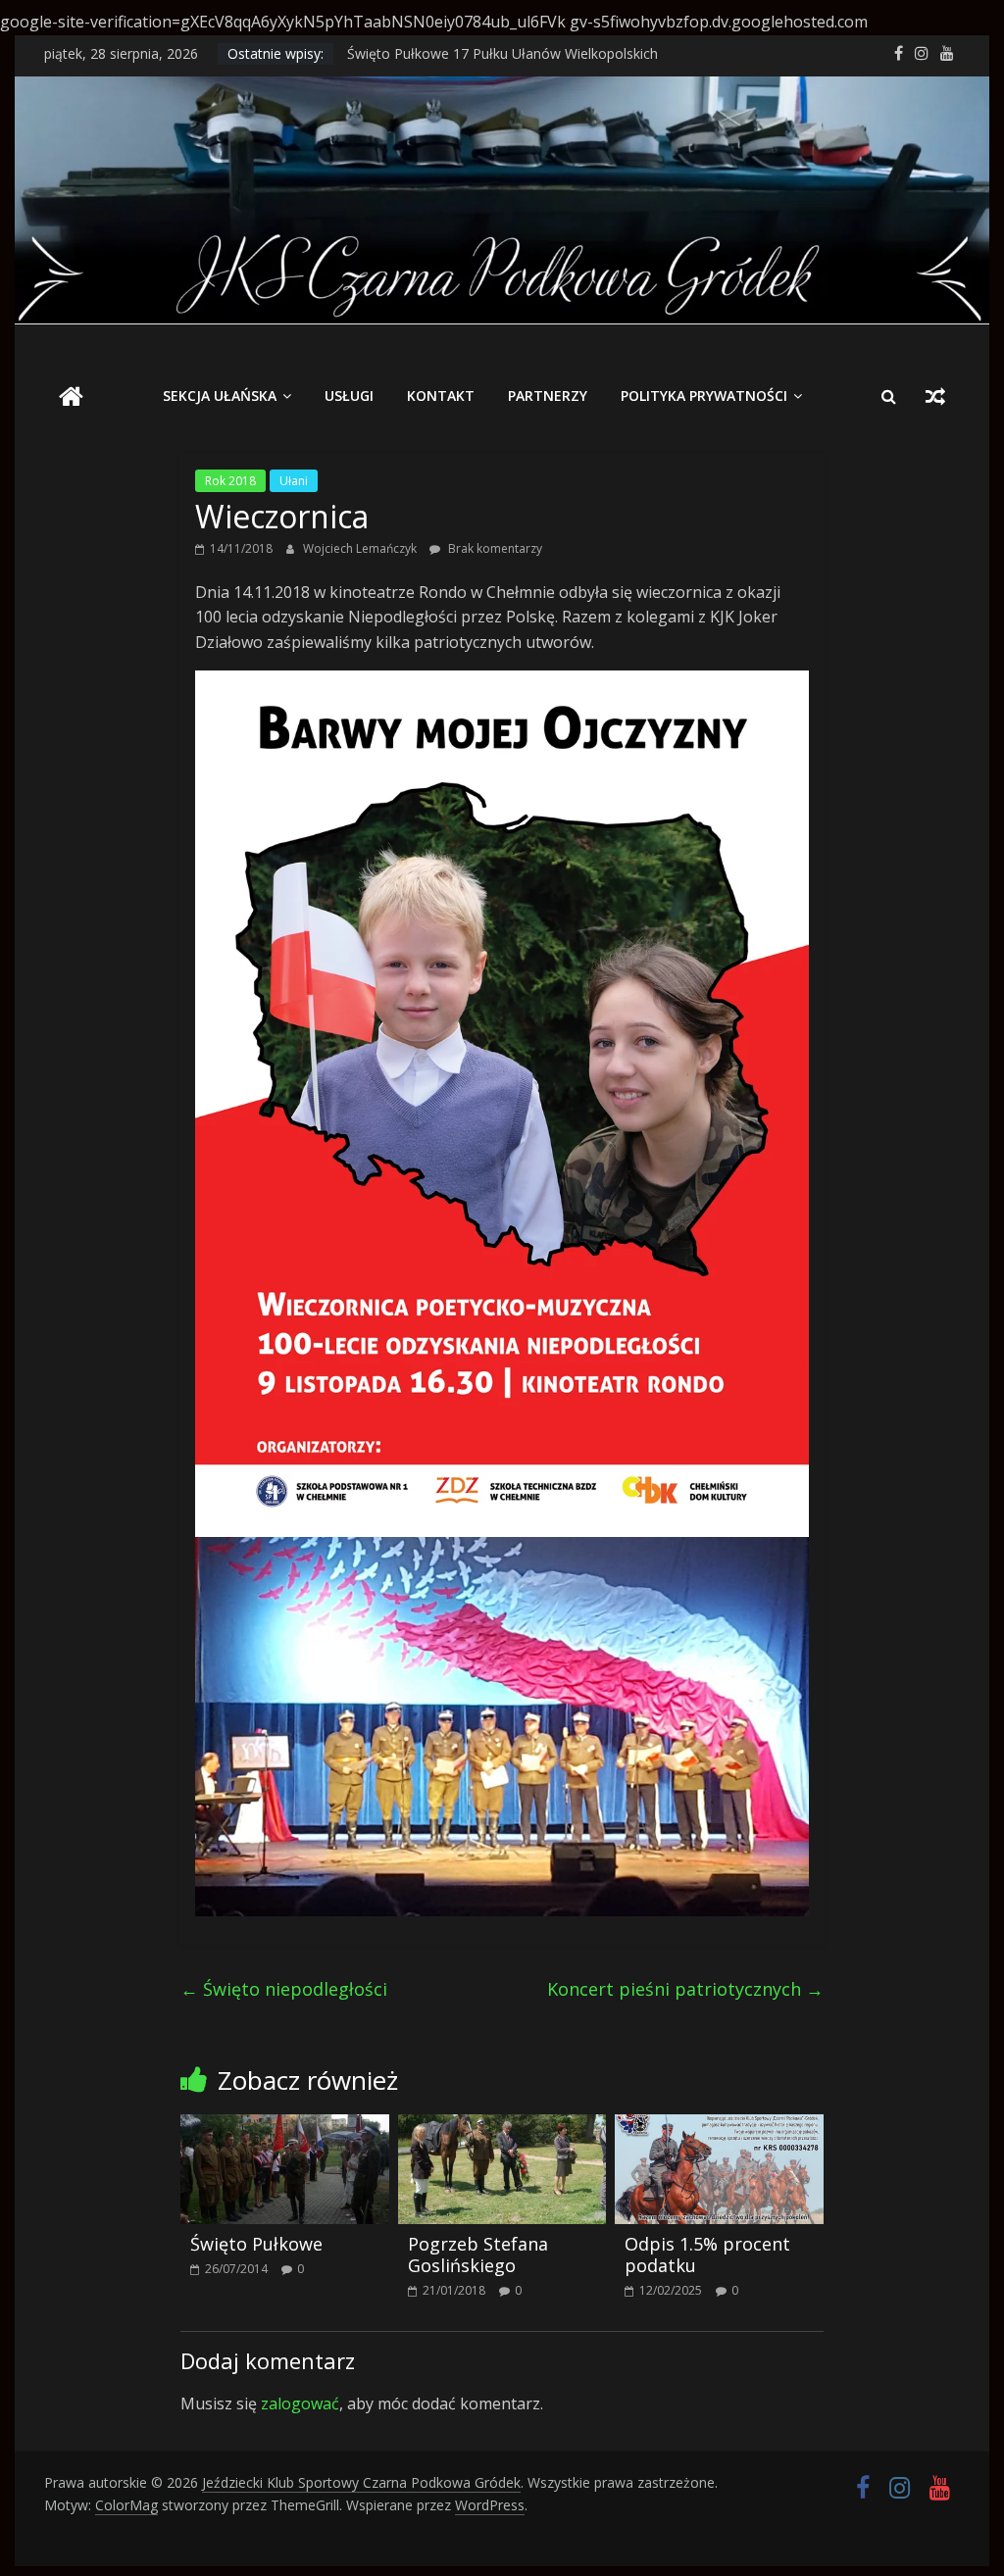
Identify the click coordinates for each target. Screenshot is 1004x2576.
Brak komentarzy (494, 548)
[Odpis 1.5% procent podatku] (719, 2126)
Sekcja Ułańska (220, 396)
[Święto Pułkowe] (285, 2126)
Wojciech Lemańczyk (361, 548)
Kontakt (441, 396)
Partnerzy (548, 396)
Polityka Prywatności (704, 396)
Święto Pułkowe (256, 2244)
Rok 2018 (230, 481)
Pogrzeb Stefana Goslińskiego (478, 2254)
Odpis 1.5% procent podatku (707, 2254)
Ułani (294, 481)
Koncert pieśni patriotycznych (685, 1989)
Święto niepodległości (284, 1989)
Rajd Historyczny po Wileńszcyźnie (456, 52)
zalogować (300, 2403)
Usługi (349, 396)
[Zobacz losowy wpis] (935, 396)
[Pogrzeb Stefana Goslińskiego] (502, 2126)
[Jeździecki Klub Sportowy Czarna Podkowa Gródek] (502, 88)
